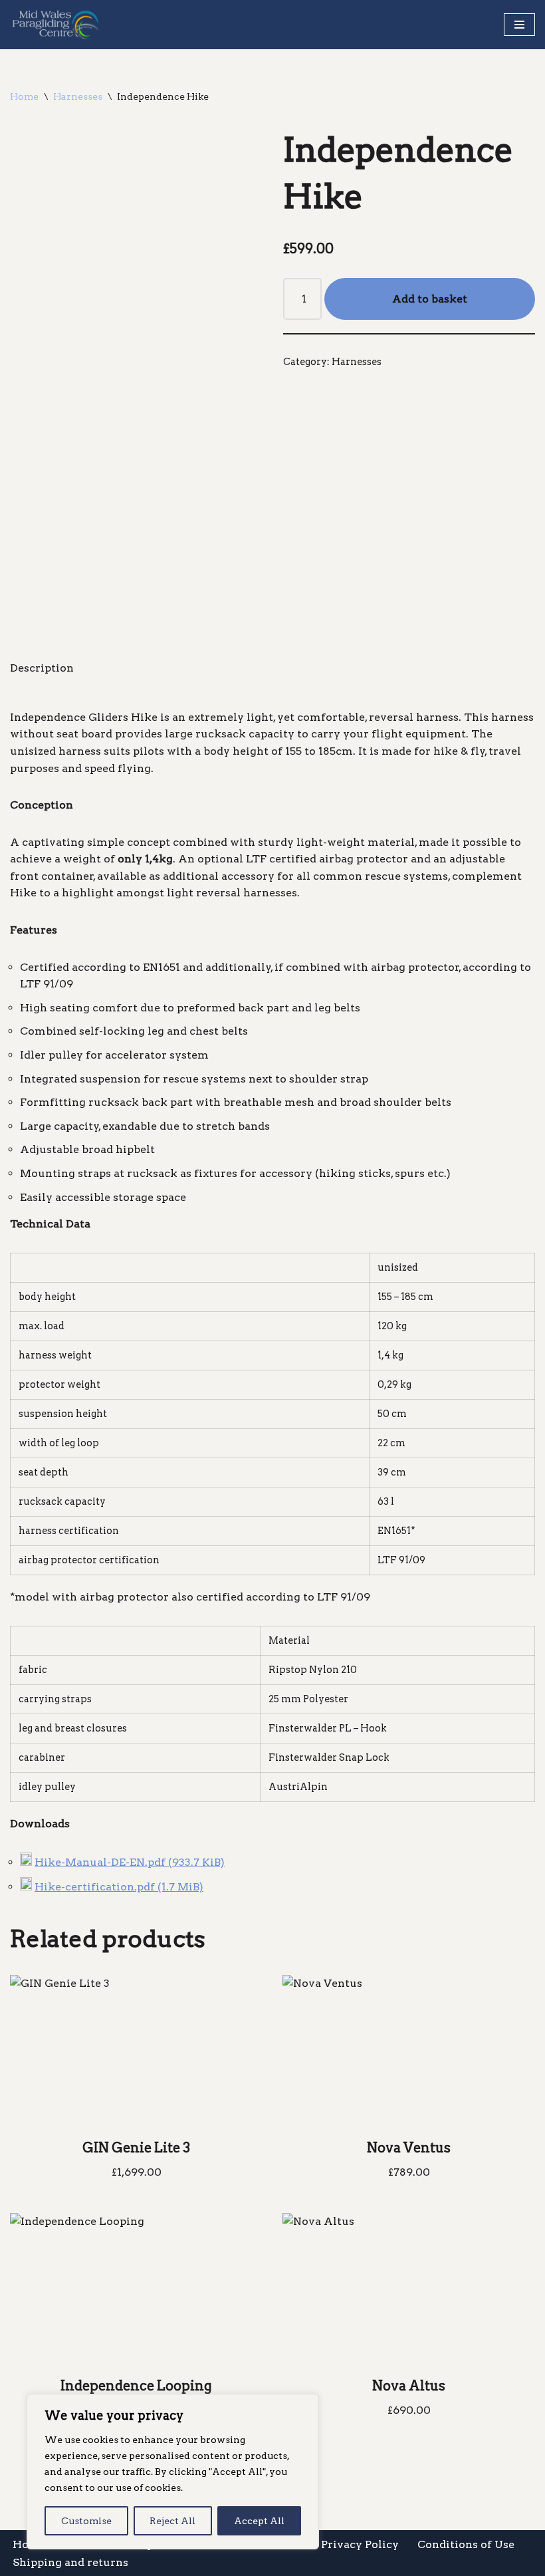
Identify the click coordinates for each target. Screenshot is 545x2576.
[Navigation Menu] (519, 25)
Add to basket (430, 299)
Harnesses (78, 96)
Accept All (259, 2521)
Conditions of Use (466, 2544)
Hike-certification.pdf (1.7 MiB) (119, 1887)
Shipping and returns (70, 2562)
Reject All (172, 2521)
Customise (86, 2521)
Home (24, 96)
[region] (173, 2472)
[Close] (305, 2405)
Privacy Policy (360, 2544)
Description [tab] (42, 668)
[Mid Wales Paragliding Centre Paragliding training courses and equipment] (56, 25)
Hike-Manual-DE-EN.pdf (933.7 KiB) (130, 1862)
